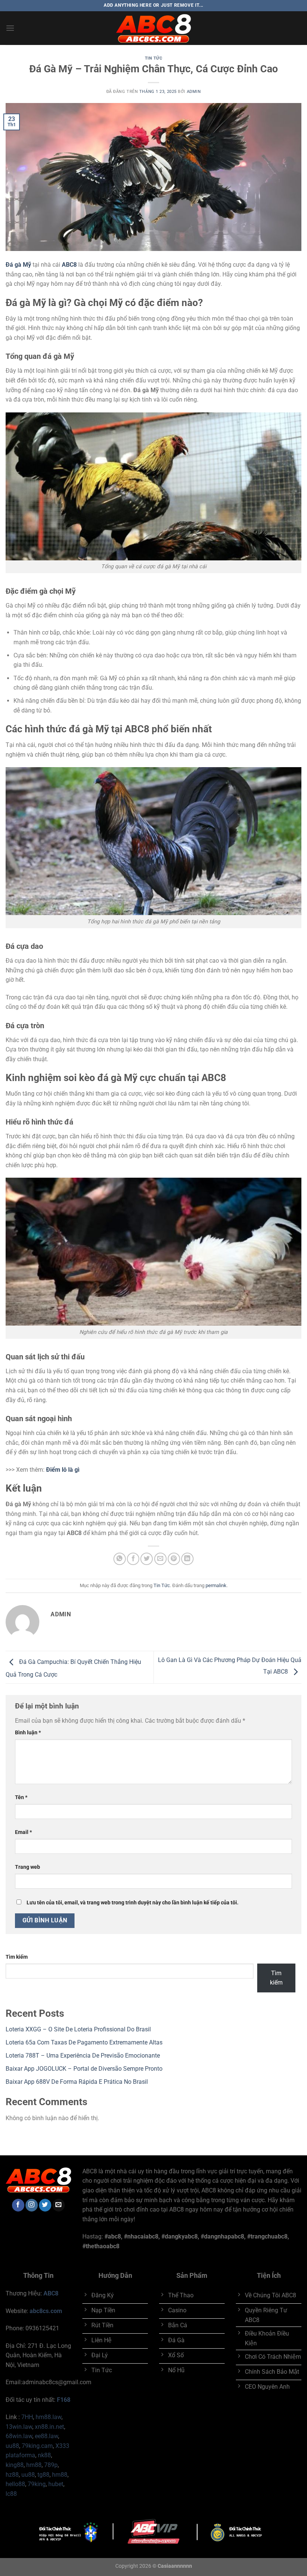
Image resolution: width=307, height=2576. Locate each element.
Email (23, 1832)
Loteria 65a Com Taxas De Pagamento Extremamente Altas (84, 2042)
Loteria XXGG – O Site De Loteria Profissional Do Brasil (78, 2029)
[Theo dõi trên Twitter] (45, 2205)
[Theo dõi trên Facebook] (18, 2205)
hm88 (34, 2465)
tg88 (43, 2475)
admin (194, 92)
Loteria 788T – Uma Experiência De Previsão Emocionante (83, 2056)
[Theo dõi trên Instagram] (32, 2205)
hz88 (12, 2475)
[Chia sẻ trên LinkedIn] (187, 1559)
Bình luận (28, 1733)
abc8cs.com (46, 2311)
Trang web (28, 1867)
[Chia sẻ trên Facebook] (133, 1559)
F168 (64, 2400)
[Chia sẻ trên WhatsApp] (120, 1559)
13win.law (19, 2427)
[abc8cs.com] (153, 28)
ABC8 (51, 2293)
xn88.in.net (49, 2427)
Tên (21, 1797)
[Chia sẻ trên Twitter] (147, 1559)
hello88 (15, 2484)
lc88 (11, 2494)
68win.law (19, 2436)
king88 (15, 2465)
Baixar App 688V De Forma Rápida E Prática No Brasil (77, 2082)
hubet (56, 2484)
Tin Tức (154, 58)
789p (51, 2465)
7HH (27, 2417)
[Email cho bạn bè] (160, 1559)
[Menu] (10, 28)
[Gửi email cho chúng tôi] (59, 2205)
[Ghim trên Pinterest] (174, 1559)
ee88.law (46, 2436)
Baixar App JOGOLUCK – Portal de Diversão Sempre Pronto (84, 2069)
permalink (216, 1585)
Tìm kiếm (17, 1957)
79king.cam (37, 2446)
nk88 (44, 2455)
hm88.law (48, 2417)
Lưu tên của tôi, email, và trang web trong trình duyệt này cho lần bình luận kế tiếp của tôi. (133, 1903)
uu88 (12, 2446)
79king (37, 2484)
